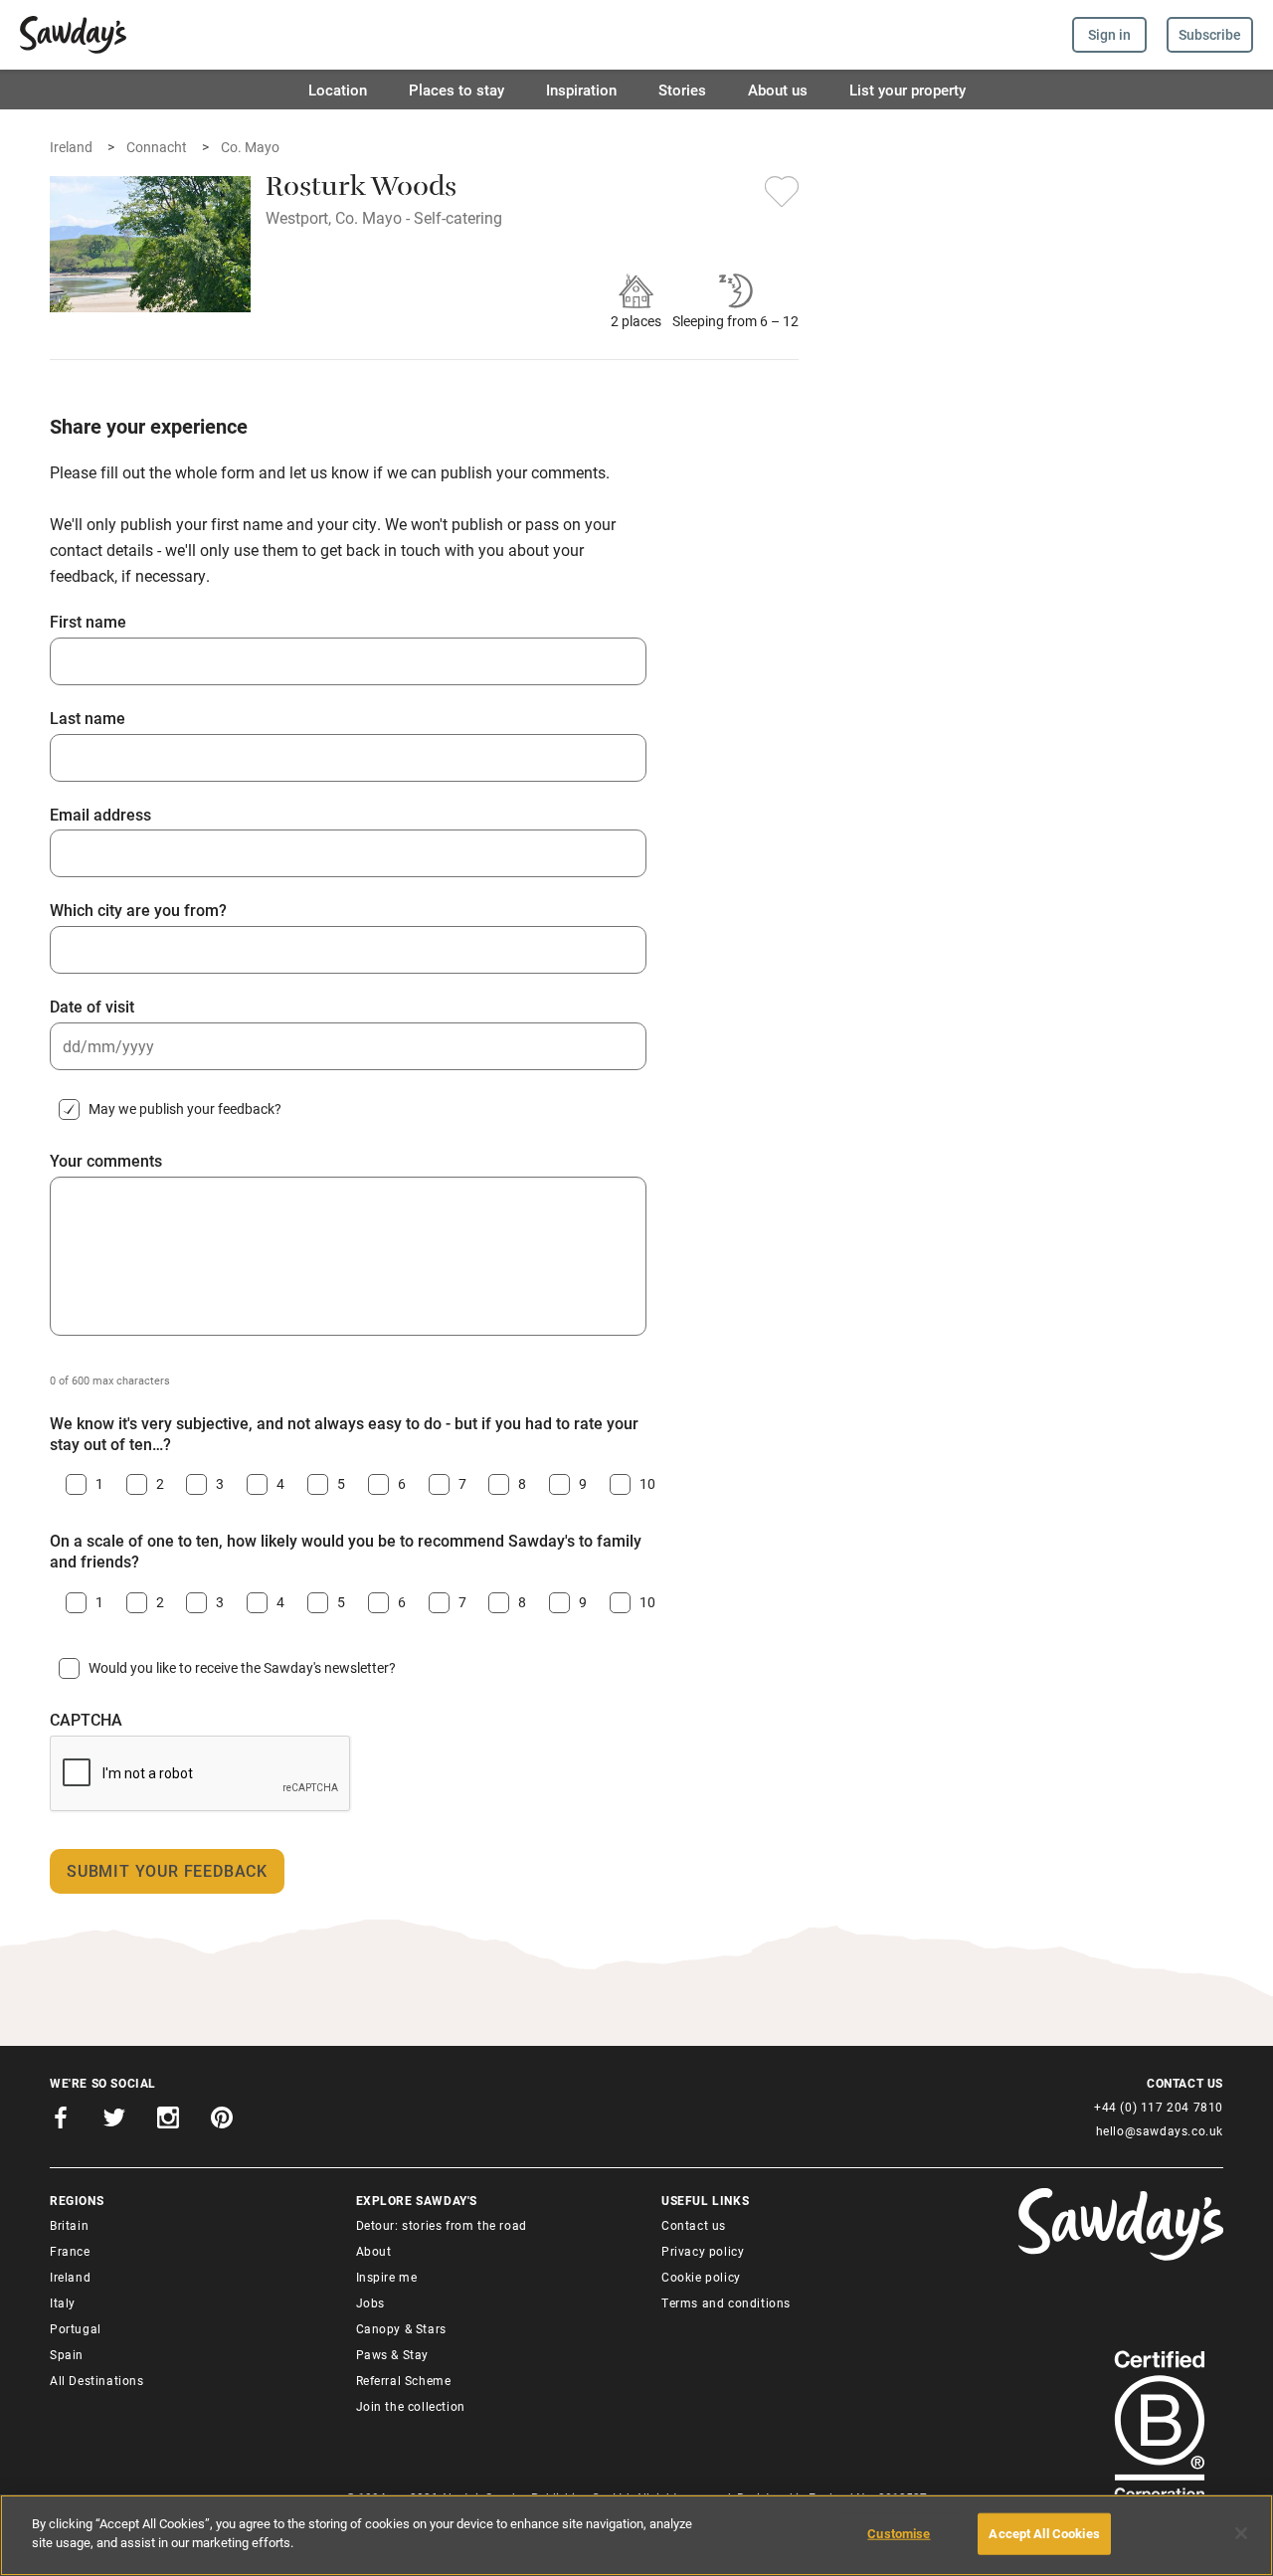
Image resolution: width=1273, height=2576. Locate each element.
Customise (899, 2533)
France (70, 2251)
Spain (67, 2354)
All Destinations (97, 2380)
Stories (682, 90)
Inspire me (387, 2277)
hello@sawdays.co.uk (1160, 2130)
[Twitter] (114, 2120)
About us (778, 90)
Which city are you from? (138, 910)
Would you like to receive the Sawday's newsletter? (242, 1667)
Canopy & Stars (401, 2328)
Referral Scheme (404, 2380)
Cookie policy (701, 2277)
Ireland (70, 2277)
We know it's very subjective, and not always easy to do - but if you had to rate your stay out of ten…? (344, 1434)
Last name (88, 718)
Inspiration (581, 90)
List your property (908, 90)
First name (88, 622)
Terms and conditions (726, 2302)
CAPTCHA (86, 1720)
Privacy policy (703, 2251)
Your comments (106, 1161)
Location (338, 90)
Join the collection (411, 2406)
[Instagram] (168, 2120)
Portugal (76, 2328)
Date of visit (92, 1007)
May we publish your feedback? (185, 1108)
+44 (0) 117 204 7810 (1159, 2107)
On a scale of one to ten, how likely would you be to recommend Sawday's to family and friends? (346, 1551)
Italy (63, 2302)
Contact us (694, 2225)
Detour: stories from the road (442, 2225)
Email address (100, 815)
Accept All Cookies (1044, 2533)
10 (643, 1483)
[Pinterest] (222, 2120)
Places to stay (456, 90)
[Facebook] (61, 2120)
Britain (69, 2225)
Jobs (370, 2302)
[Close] (1241, 2533)
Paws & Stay (393, 2354)
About (374, 2251)
